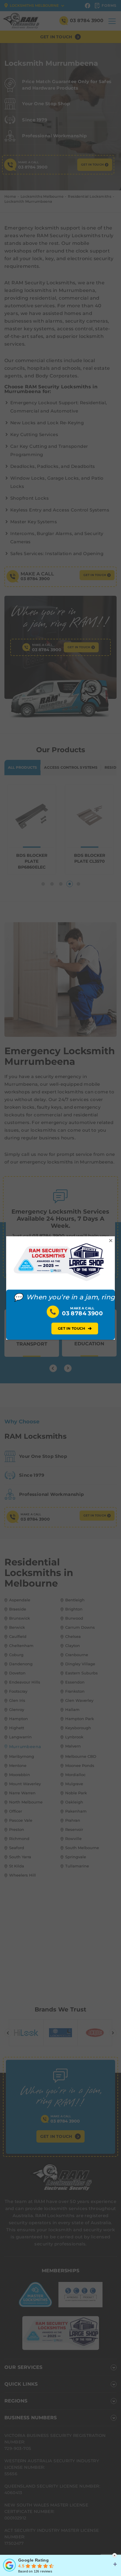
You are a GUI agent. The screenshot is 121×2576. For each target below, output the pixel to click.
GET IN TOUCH (75, 1328)
